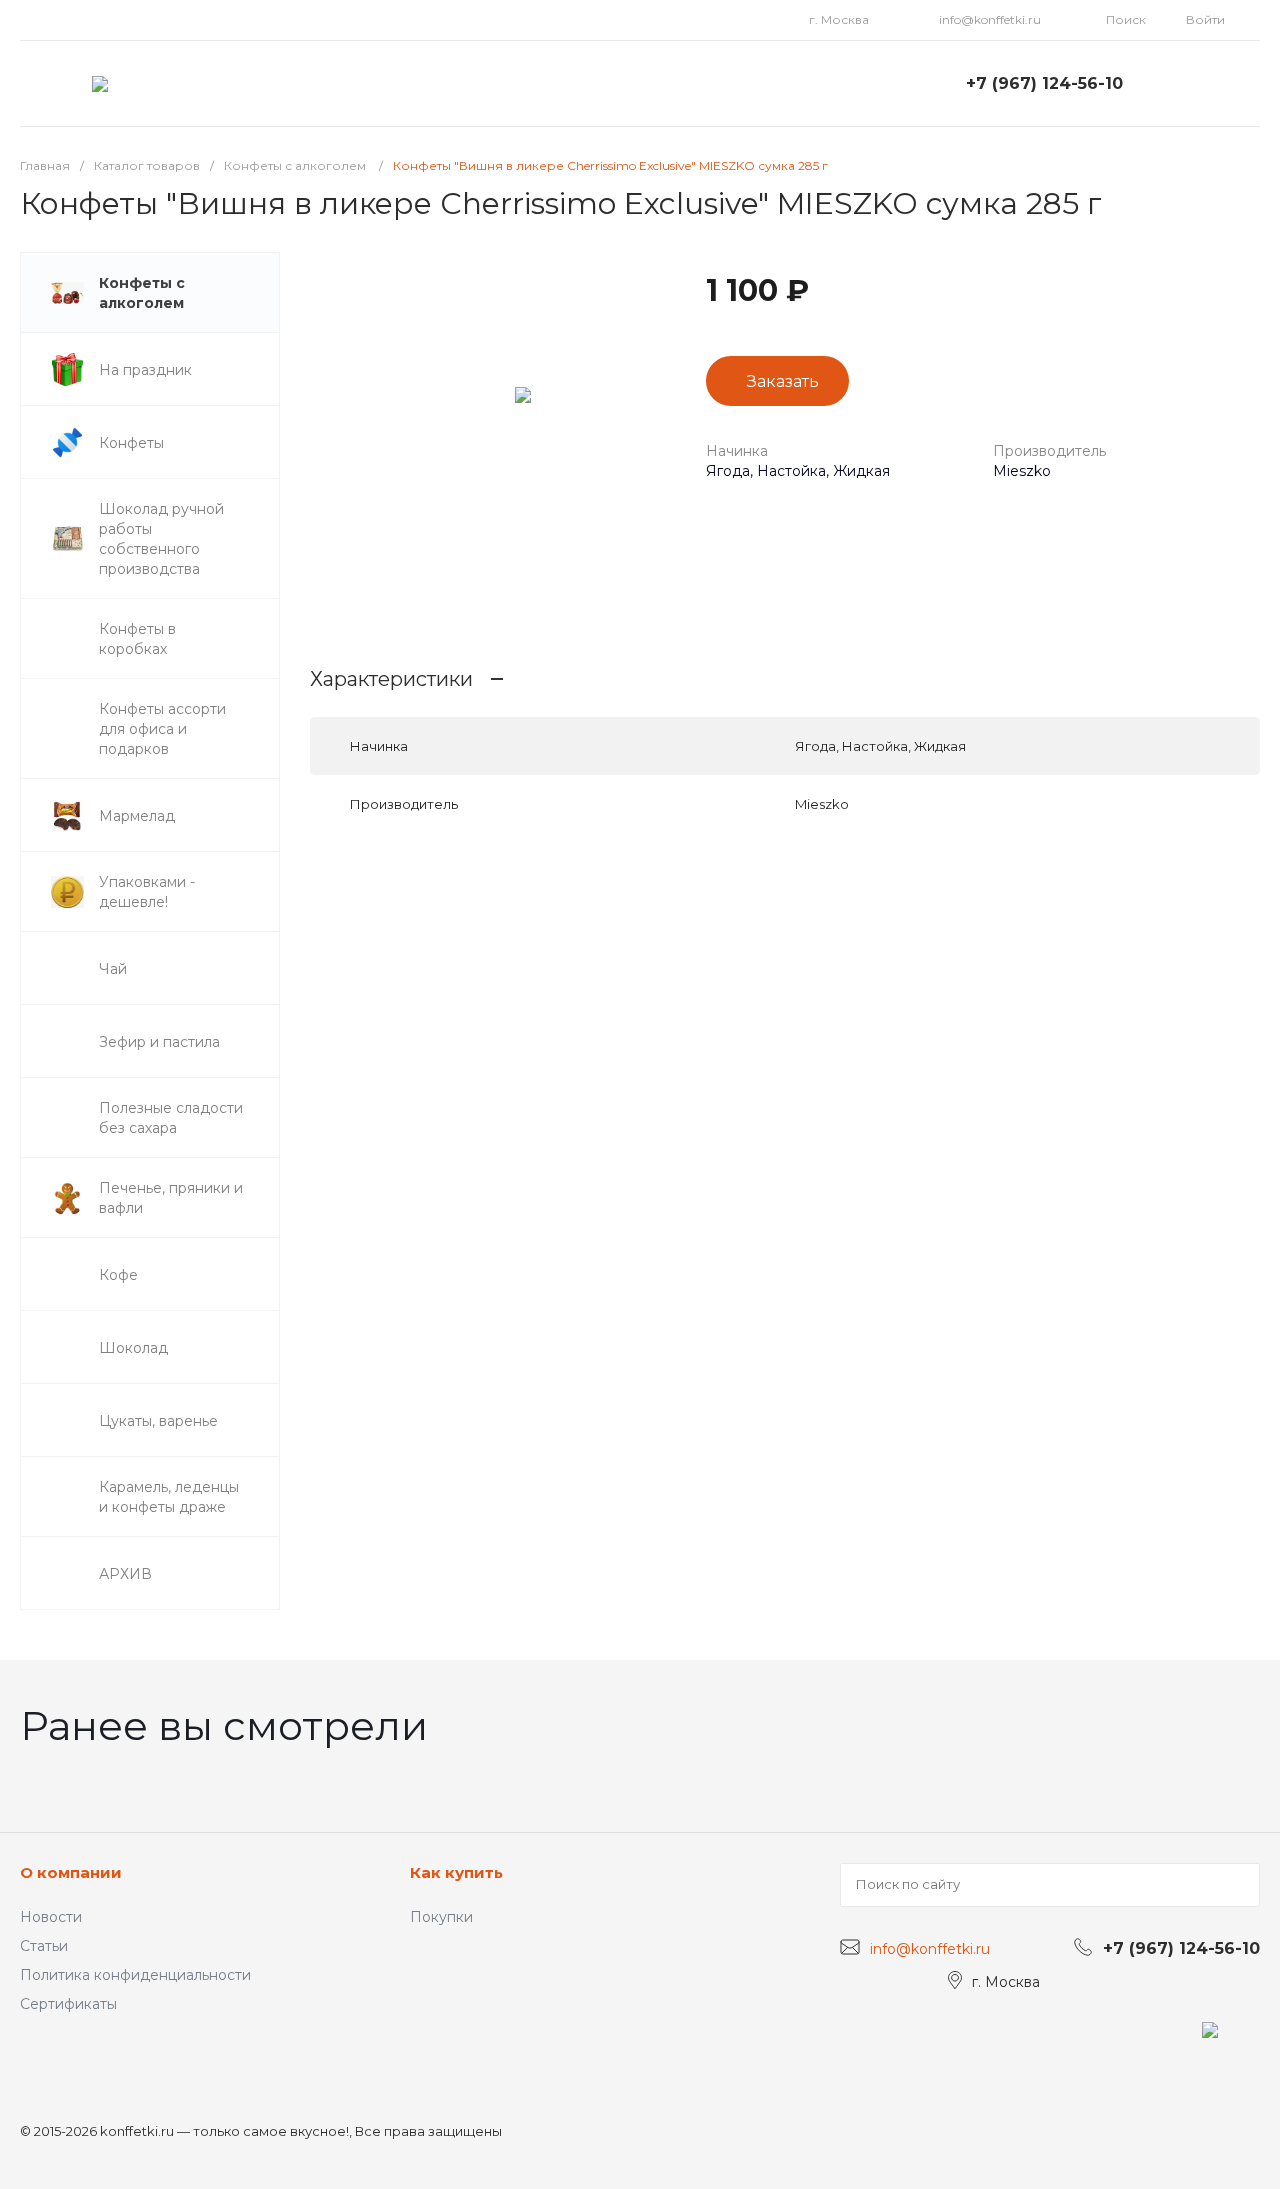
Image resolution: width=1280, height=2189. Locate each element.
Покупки (441, 1917)
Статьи (44, 1946)
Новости (51, 1917)
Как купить (456, 1872)
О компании (71, 1872)
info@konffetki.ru (990, 19)
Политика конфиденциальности (135, 1975)
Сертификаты (68, 2004)
